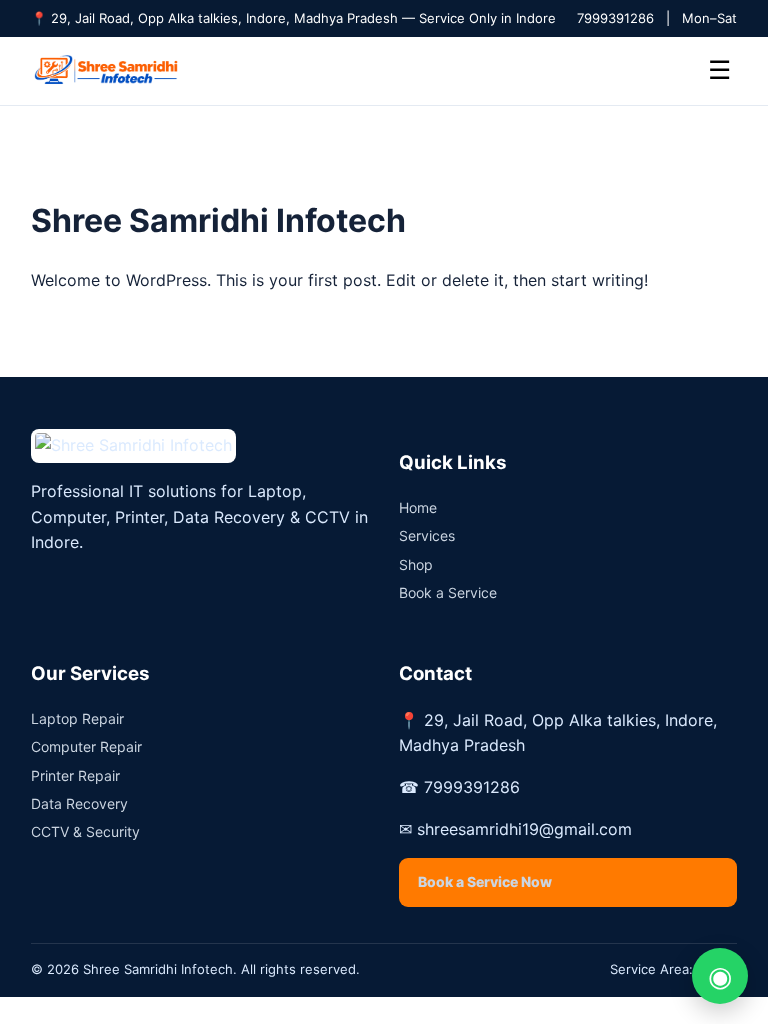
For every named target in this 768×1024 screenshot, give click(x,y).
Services (427, 535)
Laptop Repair (77, 718)
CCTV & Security (85, 831)
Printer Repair (75, 775)
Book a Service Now (485, 881)
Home (418, 507)
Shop (416, 564)
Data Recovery (79, 803)
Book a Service (448, 592)
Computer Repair (86, 746)
